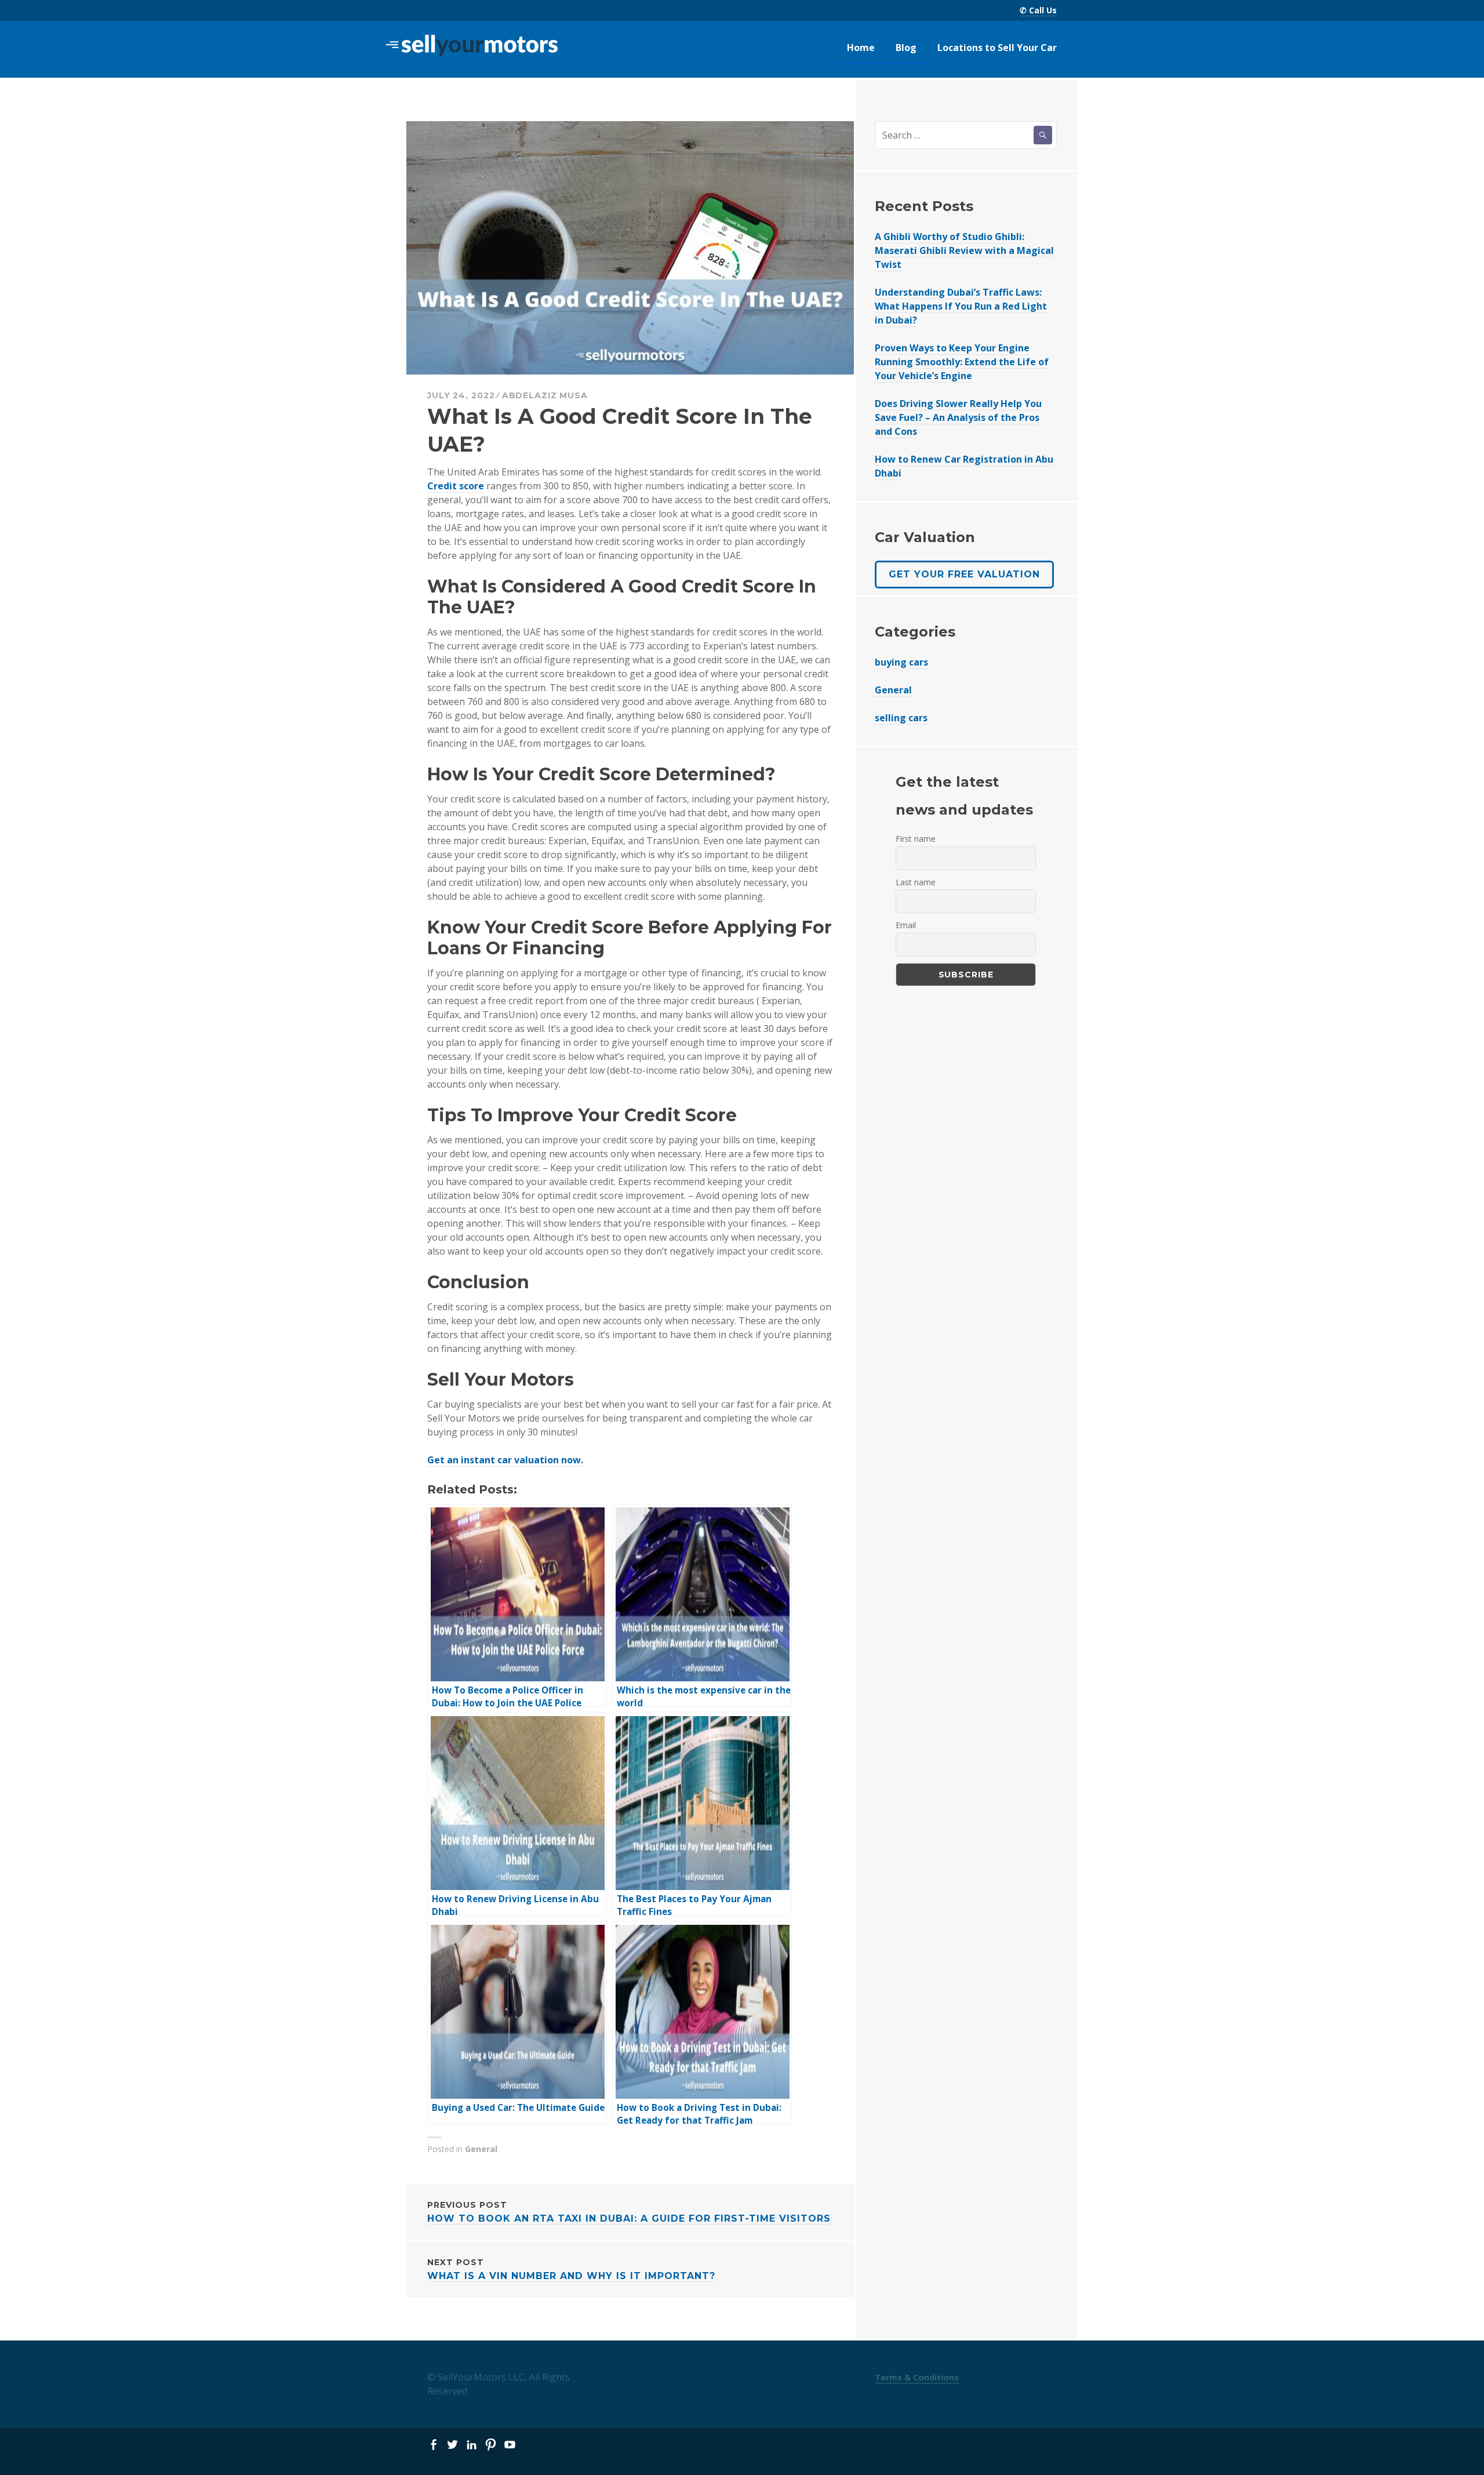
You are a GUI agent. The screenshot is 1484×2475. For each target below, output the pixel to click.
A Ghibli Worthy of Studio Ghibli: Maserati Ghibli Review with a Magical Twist (964, 250)
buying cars (901, 662)
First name (916, 839)
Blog (906, 48)
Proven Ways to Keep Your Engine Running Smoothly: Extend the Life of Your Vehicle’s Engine (962, 362)
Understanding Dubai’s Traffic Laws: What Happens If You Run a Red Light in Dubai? (961, 306)
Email (906, 925)
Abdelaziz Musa (545, 395)
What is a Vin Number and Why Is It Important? (571, 2269)
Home (861, 48)
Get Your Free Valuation (964, 574)
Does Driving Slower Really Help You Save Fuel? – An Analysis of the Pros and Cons (958, 417)
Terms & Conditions (917, 2377)
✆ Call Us (1038, 10)
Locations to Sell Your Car (997, 48)
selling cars (901, 718)
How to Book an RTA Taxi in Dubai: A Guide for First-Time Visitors (629, 2212)
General (481, 2149)
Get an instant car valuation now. (505, 1460)
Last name (916, 882)
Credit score (456, 486)
